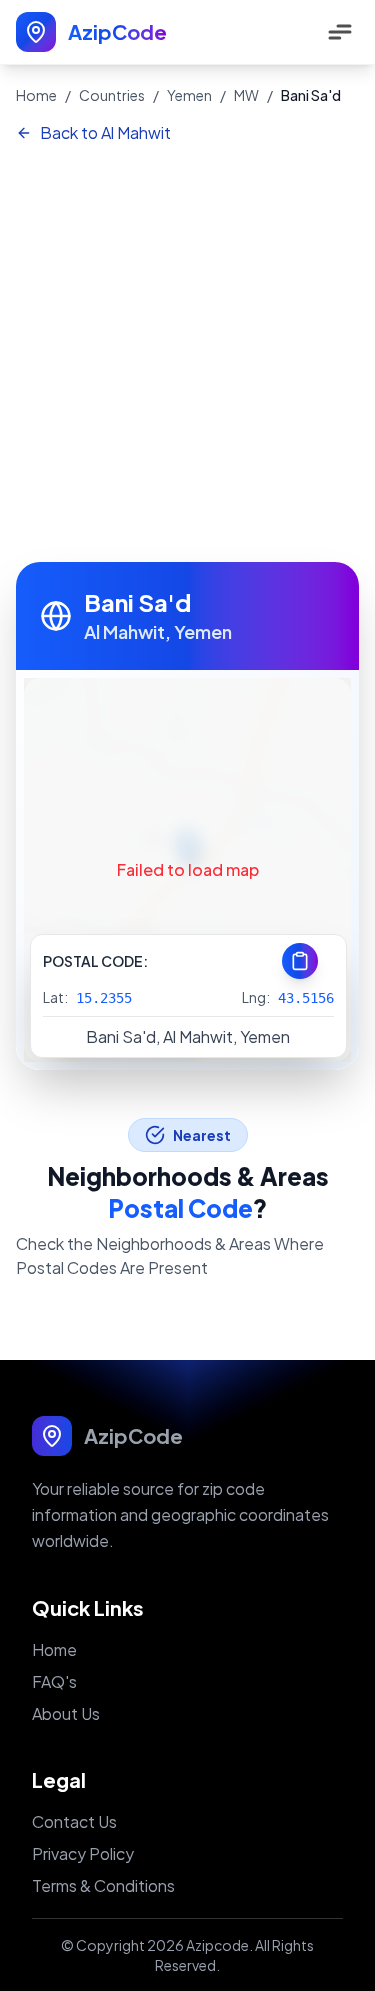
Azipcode (217, 1945)
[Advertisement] (187, 354)
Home (36, 95)
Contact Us (74, 1821)
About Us (66, 1713)
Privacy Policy (83, 1853)
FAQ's (54, 1681)
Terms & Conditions (103, 1885)
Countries (112, 95)
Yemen (189, 95)
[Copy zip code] (300, 961)
